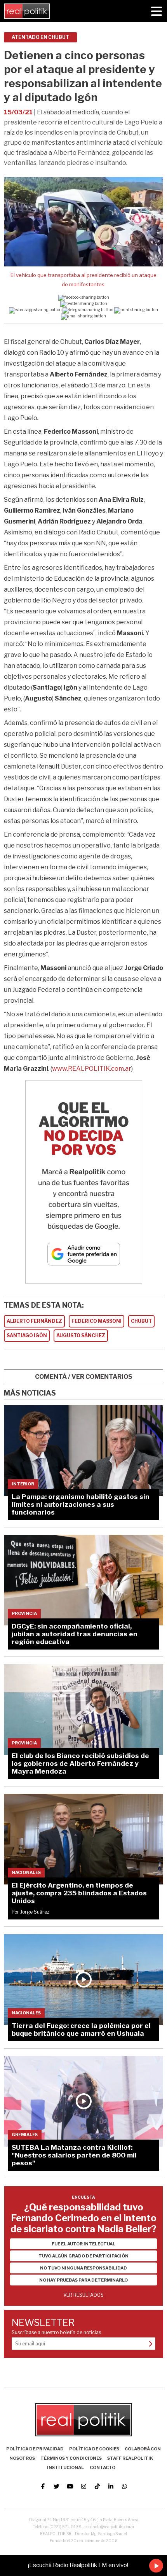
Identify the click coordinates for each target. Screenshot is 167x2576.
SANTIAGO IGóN (27, 1335)
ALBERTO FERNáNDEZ (34, 1321)
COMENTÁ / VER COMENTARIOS (84, 1377)
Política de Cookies (94, 2449)
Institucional (65, 2467)
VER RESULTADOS (83, 2295)
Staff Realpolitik (130, 2458)
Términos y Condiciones (71, 2458)
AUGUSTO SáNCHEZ (81, 1335)
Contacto (103, 2467)
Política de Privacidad (35, 2449)
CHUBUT (141, 1321)
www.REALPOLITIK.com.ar (92, 1069)
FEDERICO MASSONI (97, 1321)
